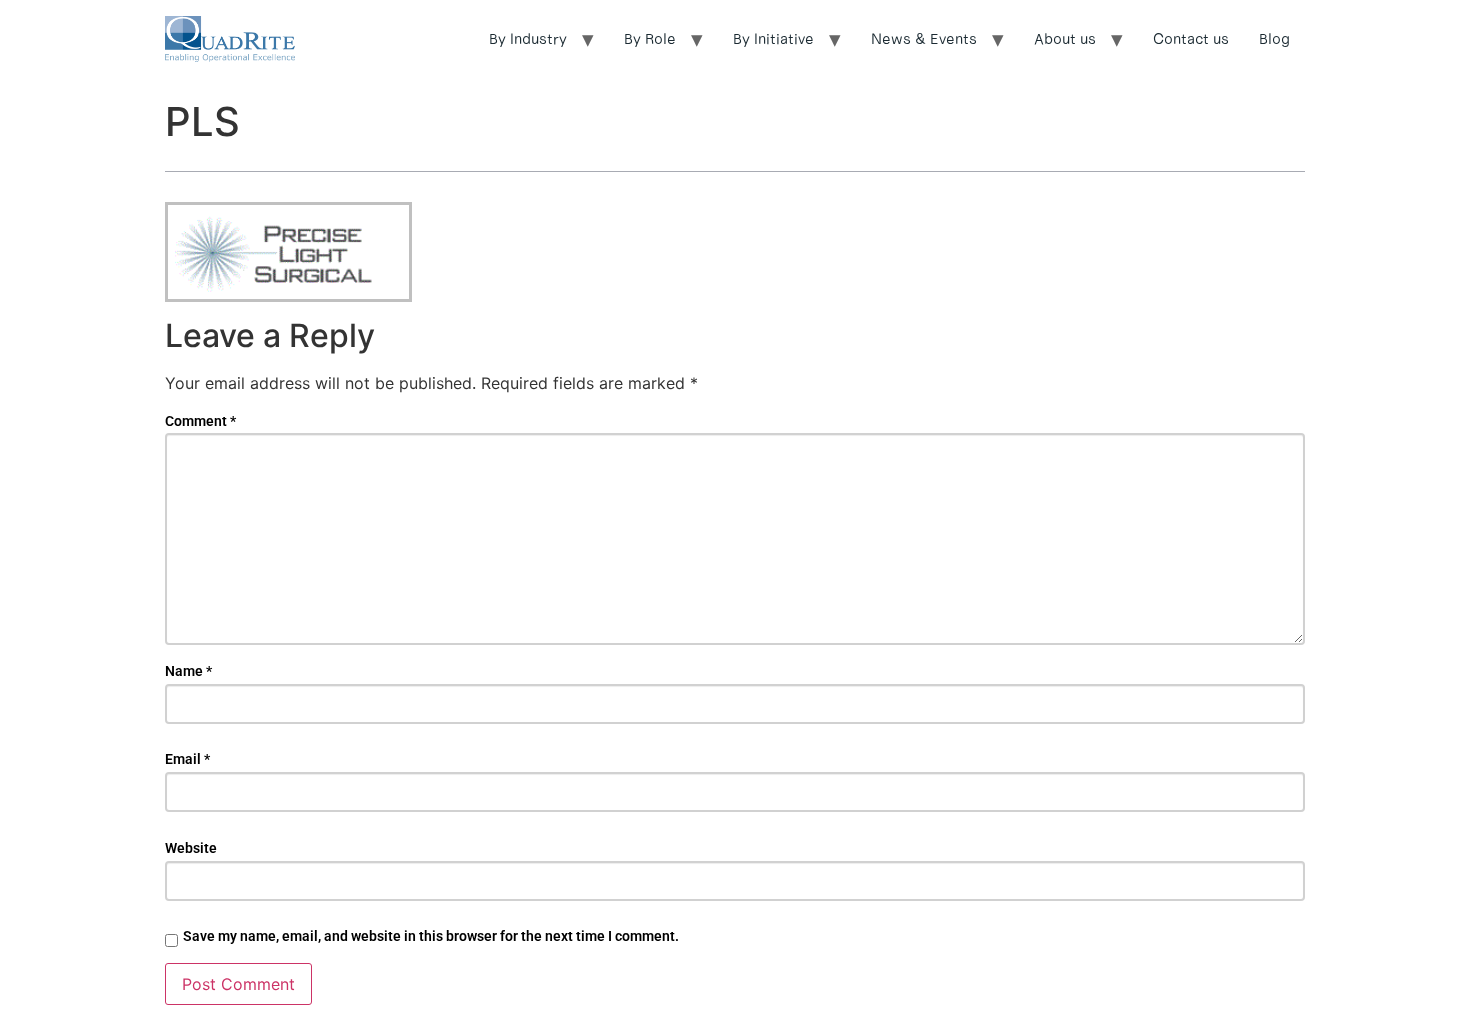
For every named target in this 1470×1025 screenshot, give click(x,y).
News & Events (924, 38)
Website (191, 848)
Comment (200, 421)
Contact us (1191, 38)
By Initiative (773, 38)
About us (1065, 38)
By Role (650, 38)
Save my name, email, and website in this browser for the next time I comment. (431, 936)
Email (187, 759)
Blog (1274, 38)
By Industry (528, 38)
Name (188, 671)
